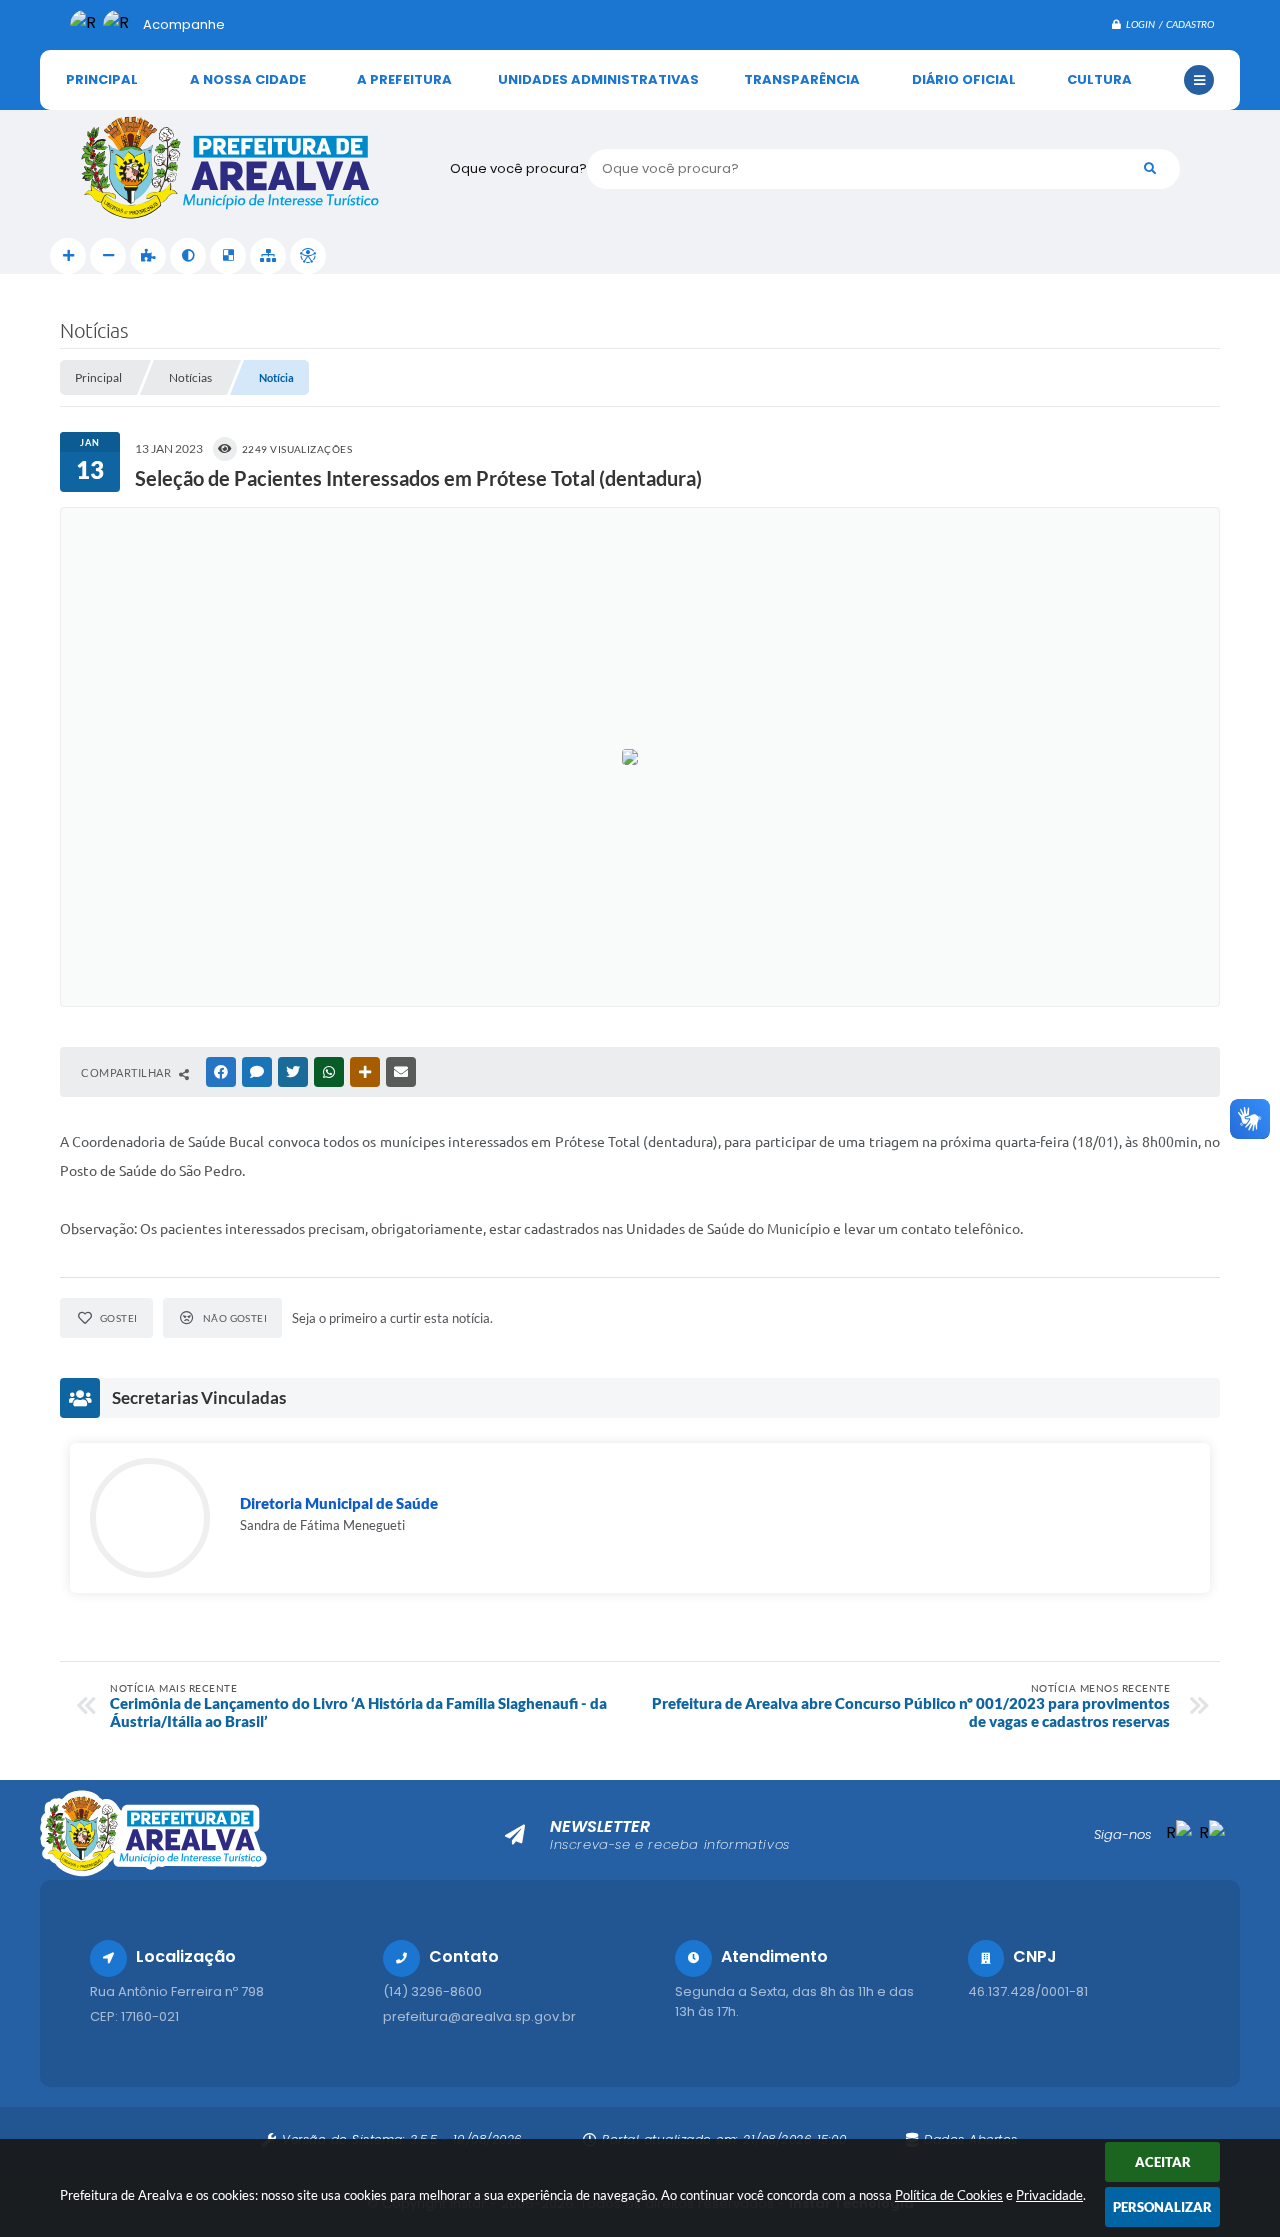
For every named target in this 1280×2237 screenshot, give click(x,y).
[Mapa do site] (268, 256)
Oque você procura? (518, 168)
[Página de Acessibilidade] (308, 256)
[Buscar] (1150, 169)
